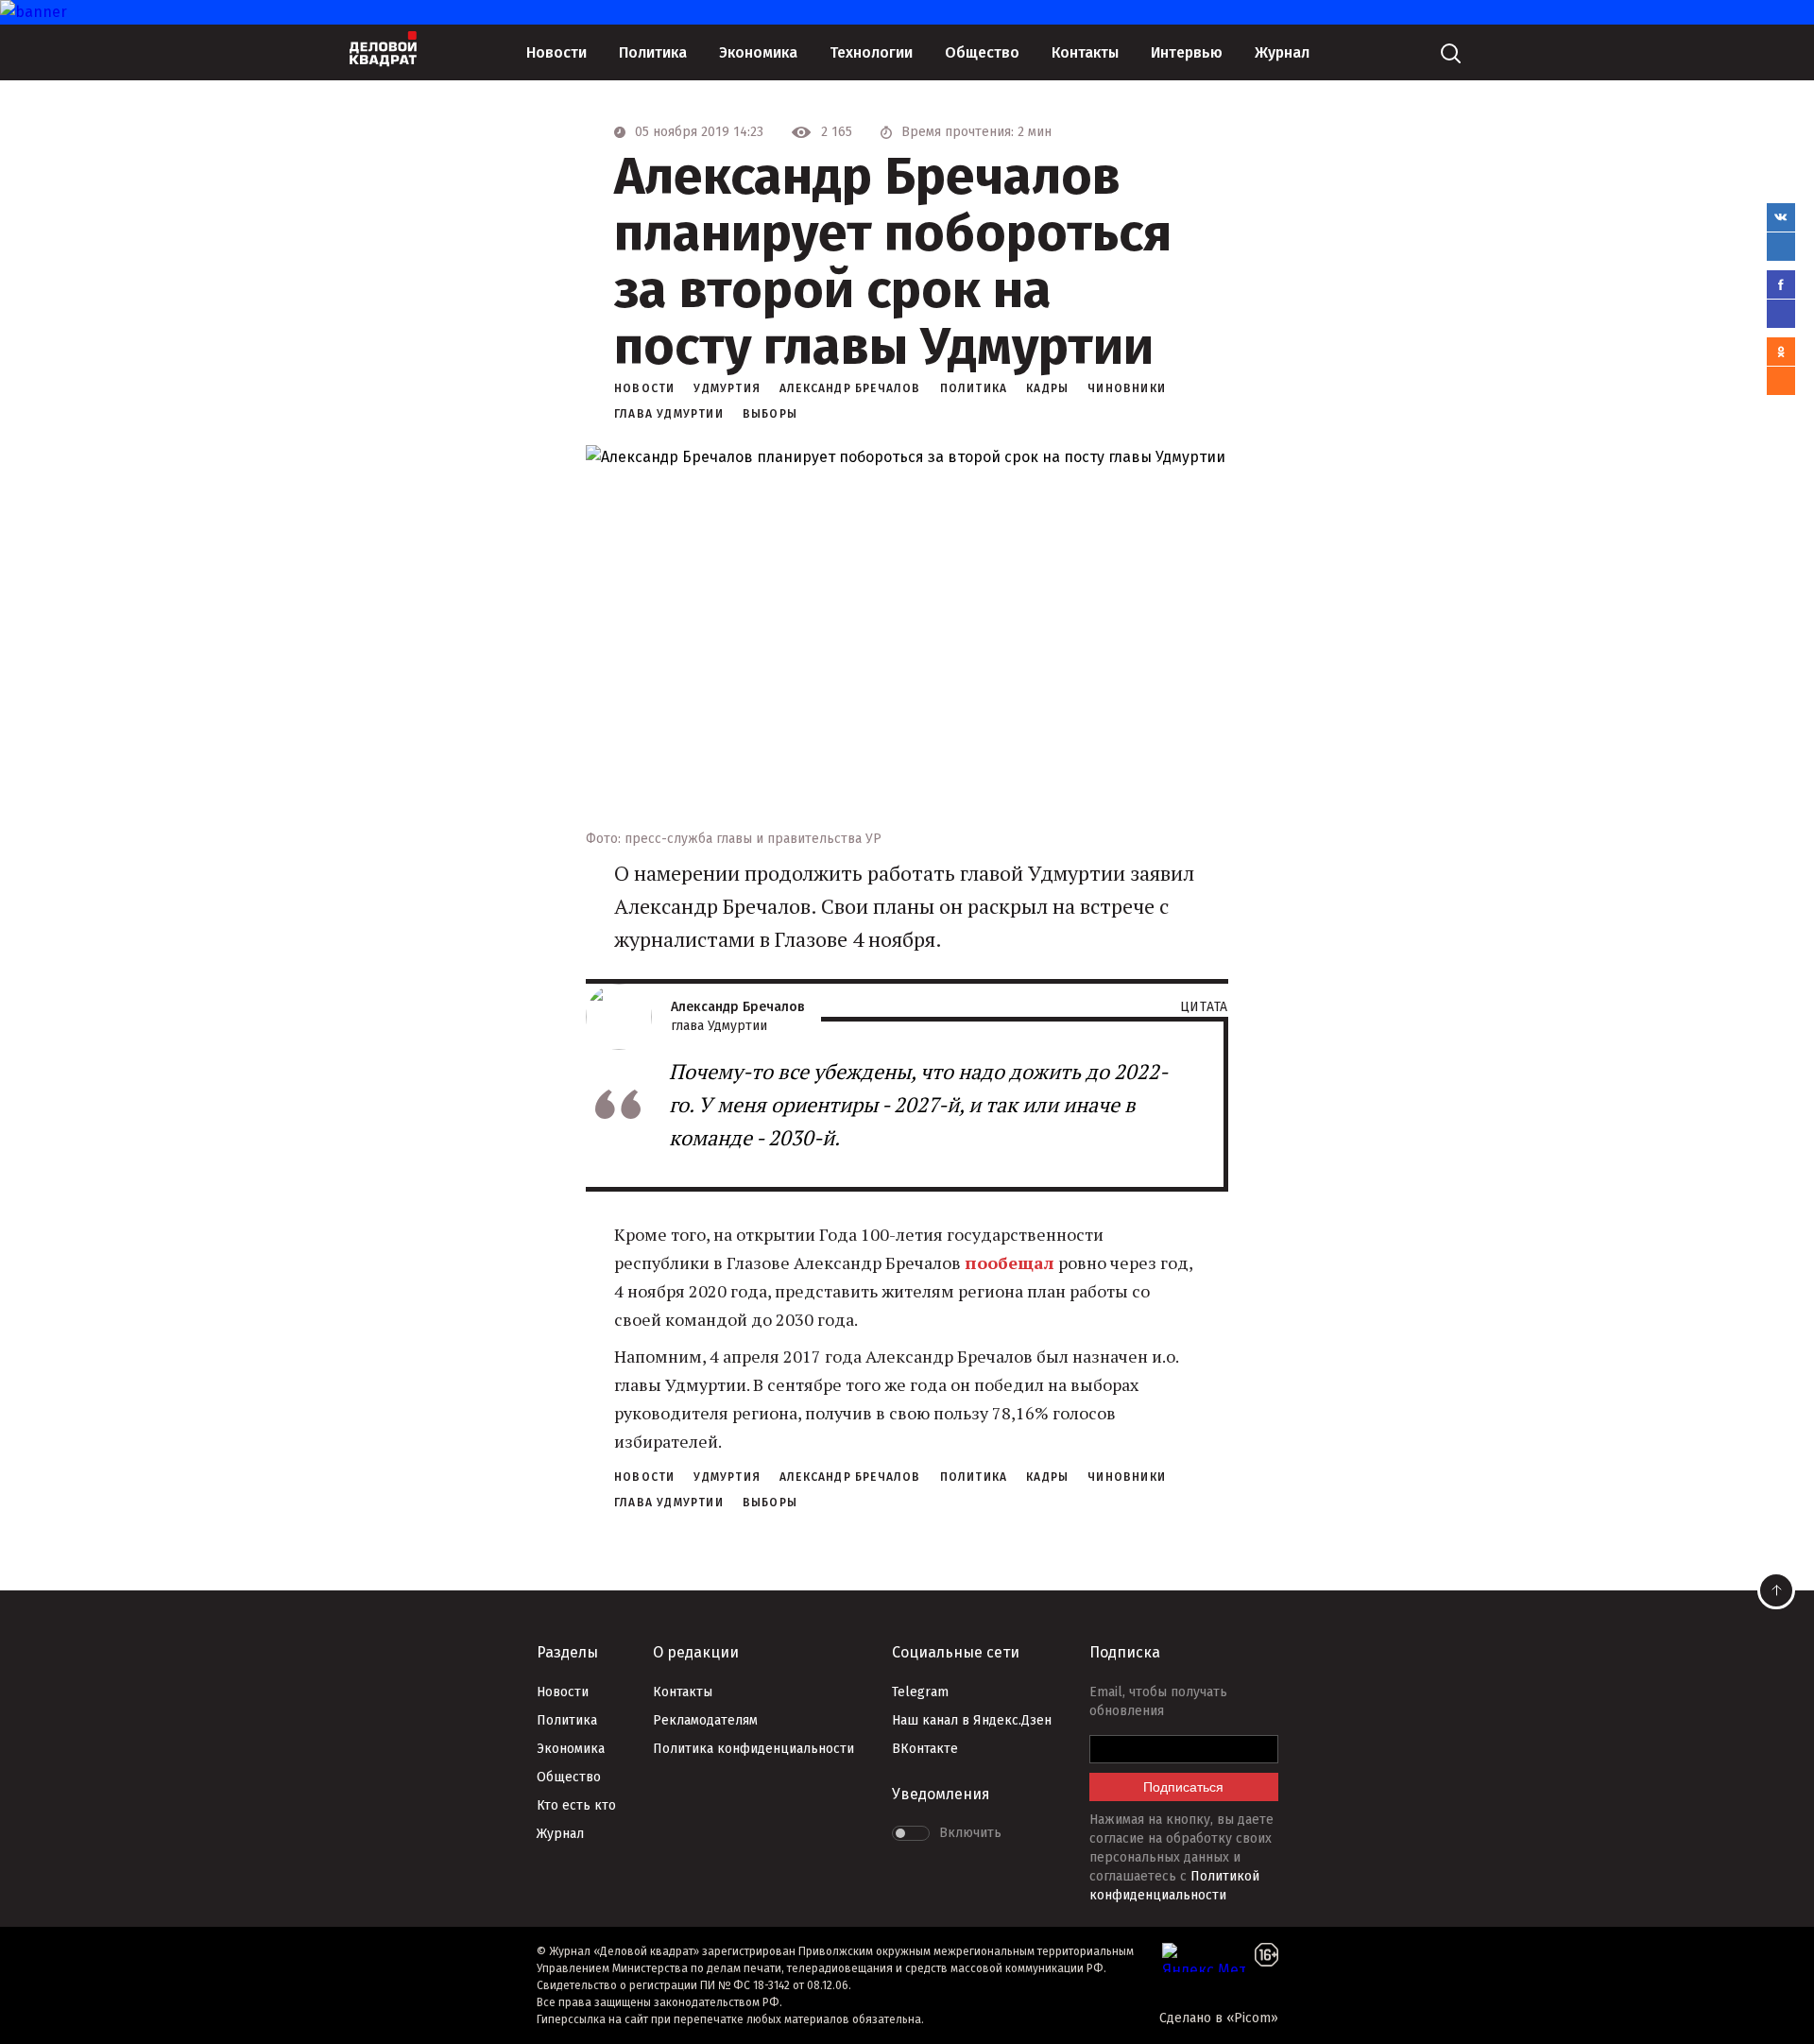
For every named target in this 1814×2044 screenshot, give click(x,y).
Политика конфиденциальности (753, 1749)
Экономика (758, 52)
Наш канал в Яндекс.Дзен (972, 1720)
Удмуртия (727, 388)
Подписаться (1183, 1787)
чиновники (1127, 388)
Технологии (871, 52)
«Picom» (1252, 2018)
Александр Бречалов (850, 388)
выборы (770, 414)
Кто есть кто (576, 1805)
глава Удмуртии (669, 414)
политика (974, 388)
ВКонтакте (925, 1749)
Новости (556, 52)
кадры (1047, 388)
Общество (982, 52)
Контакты (1085, 52)
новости (644, 388)
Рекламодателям (705, 1720)
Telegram (920, 1692)
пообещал (1010, 1262)
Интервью (1187, 52)
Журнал (1282, 52)
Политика (653, 52)
